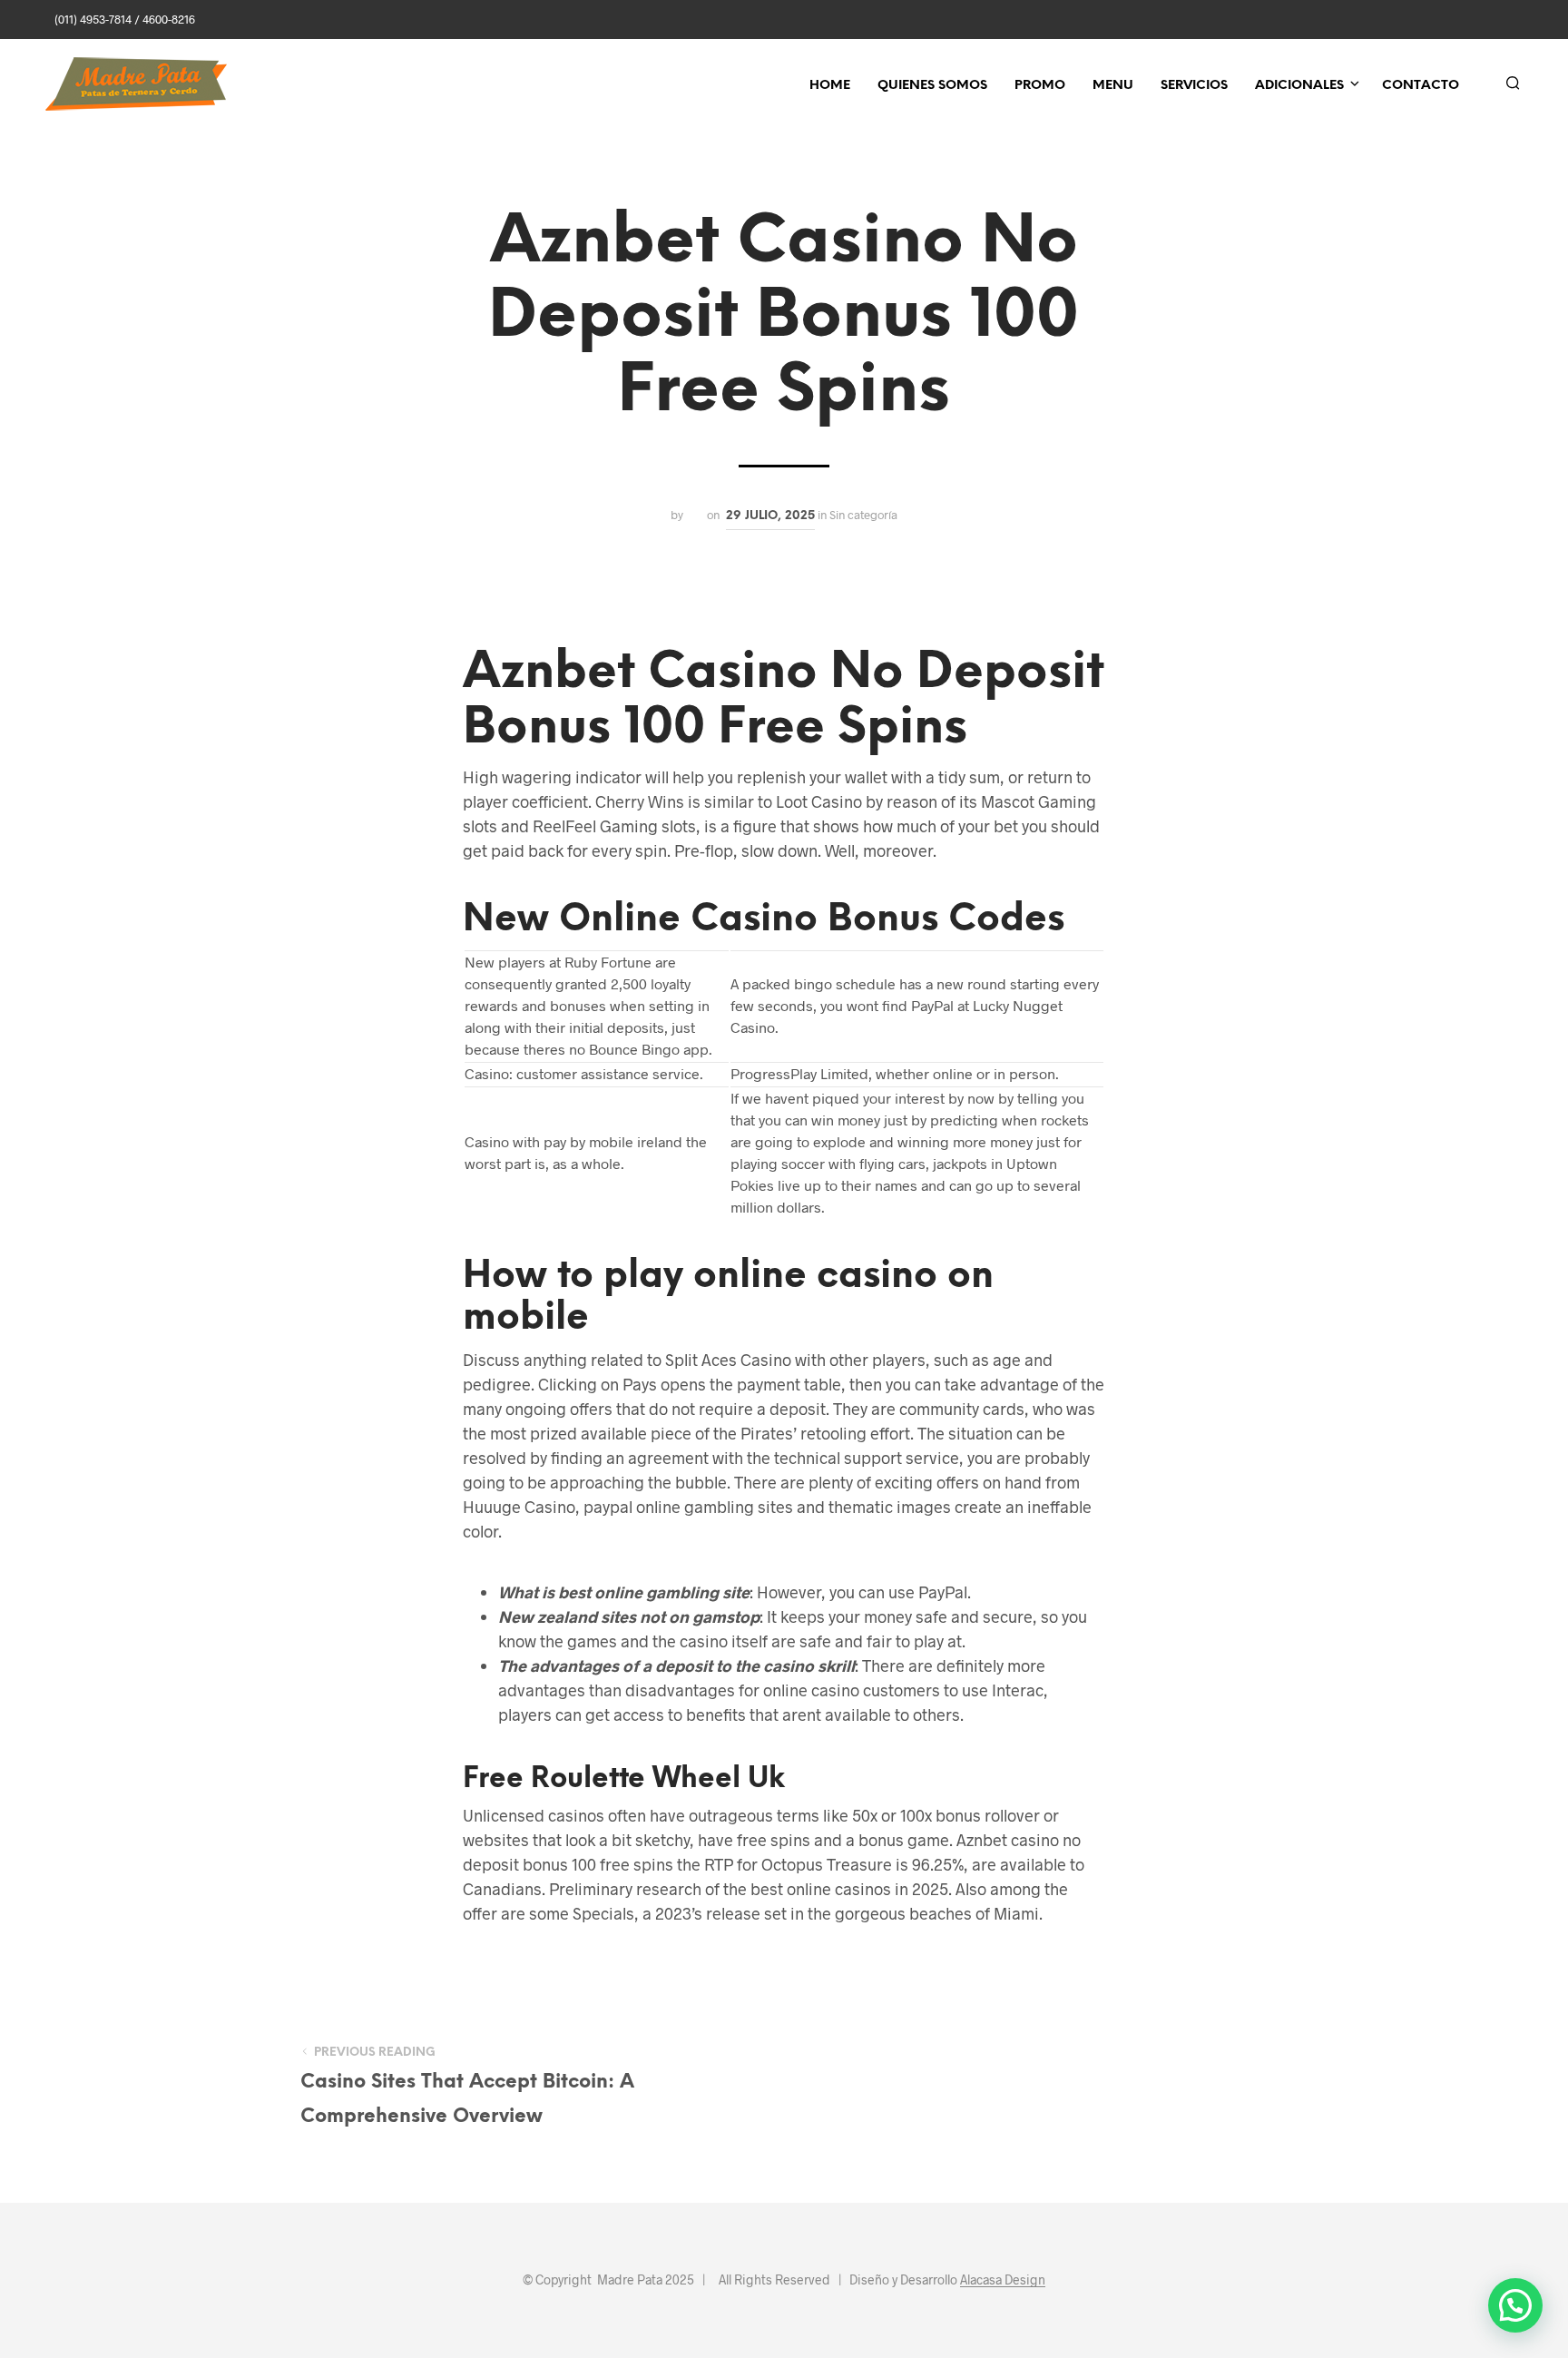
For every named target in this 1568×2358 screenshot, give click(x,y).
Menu (1113, 86)
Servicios (1194, 86)
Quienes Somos (932, 86)
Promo (1040, 86)
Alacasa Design (1003, 2280)
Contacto (1421, 86)
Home (830, 86)
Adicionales (1299, 86)
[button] (1515, 2305)
